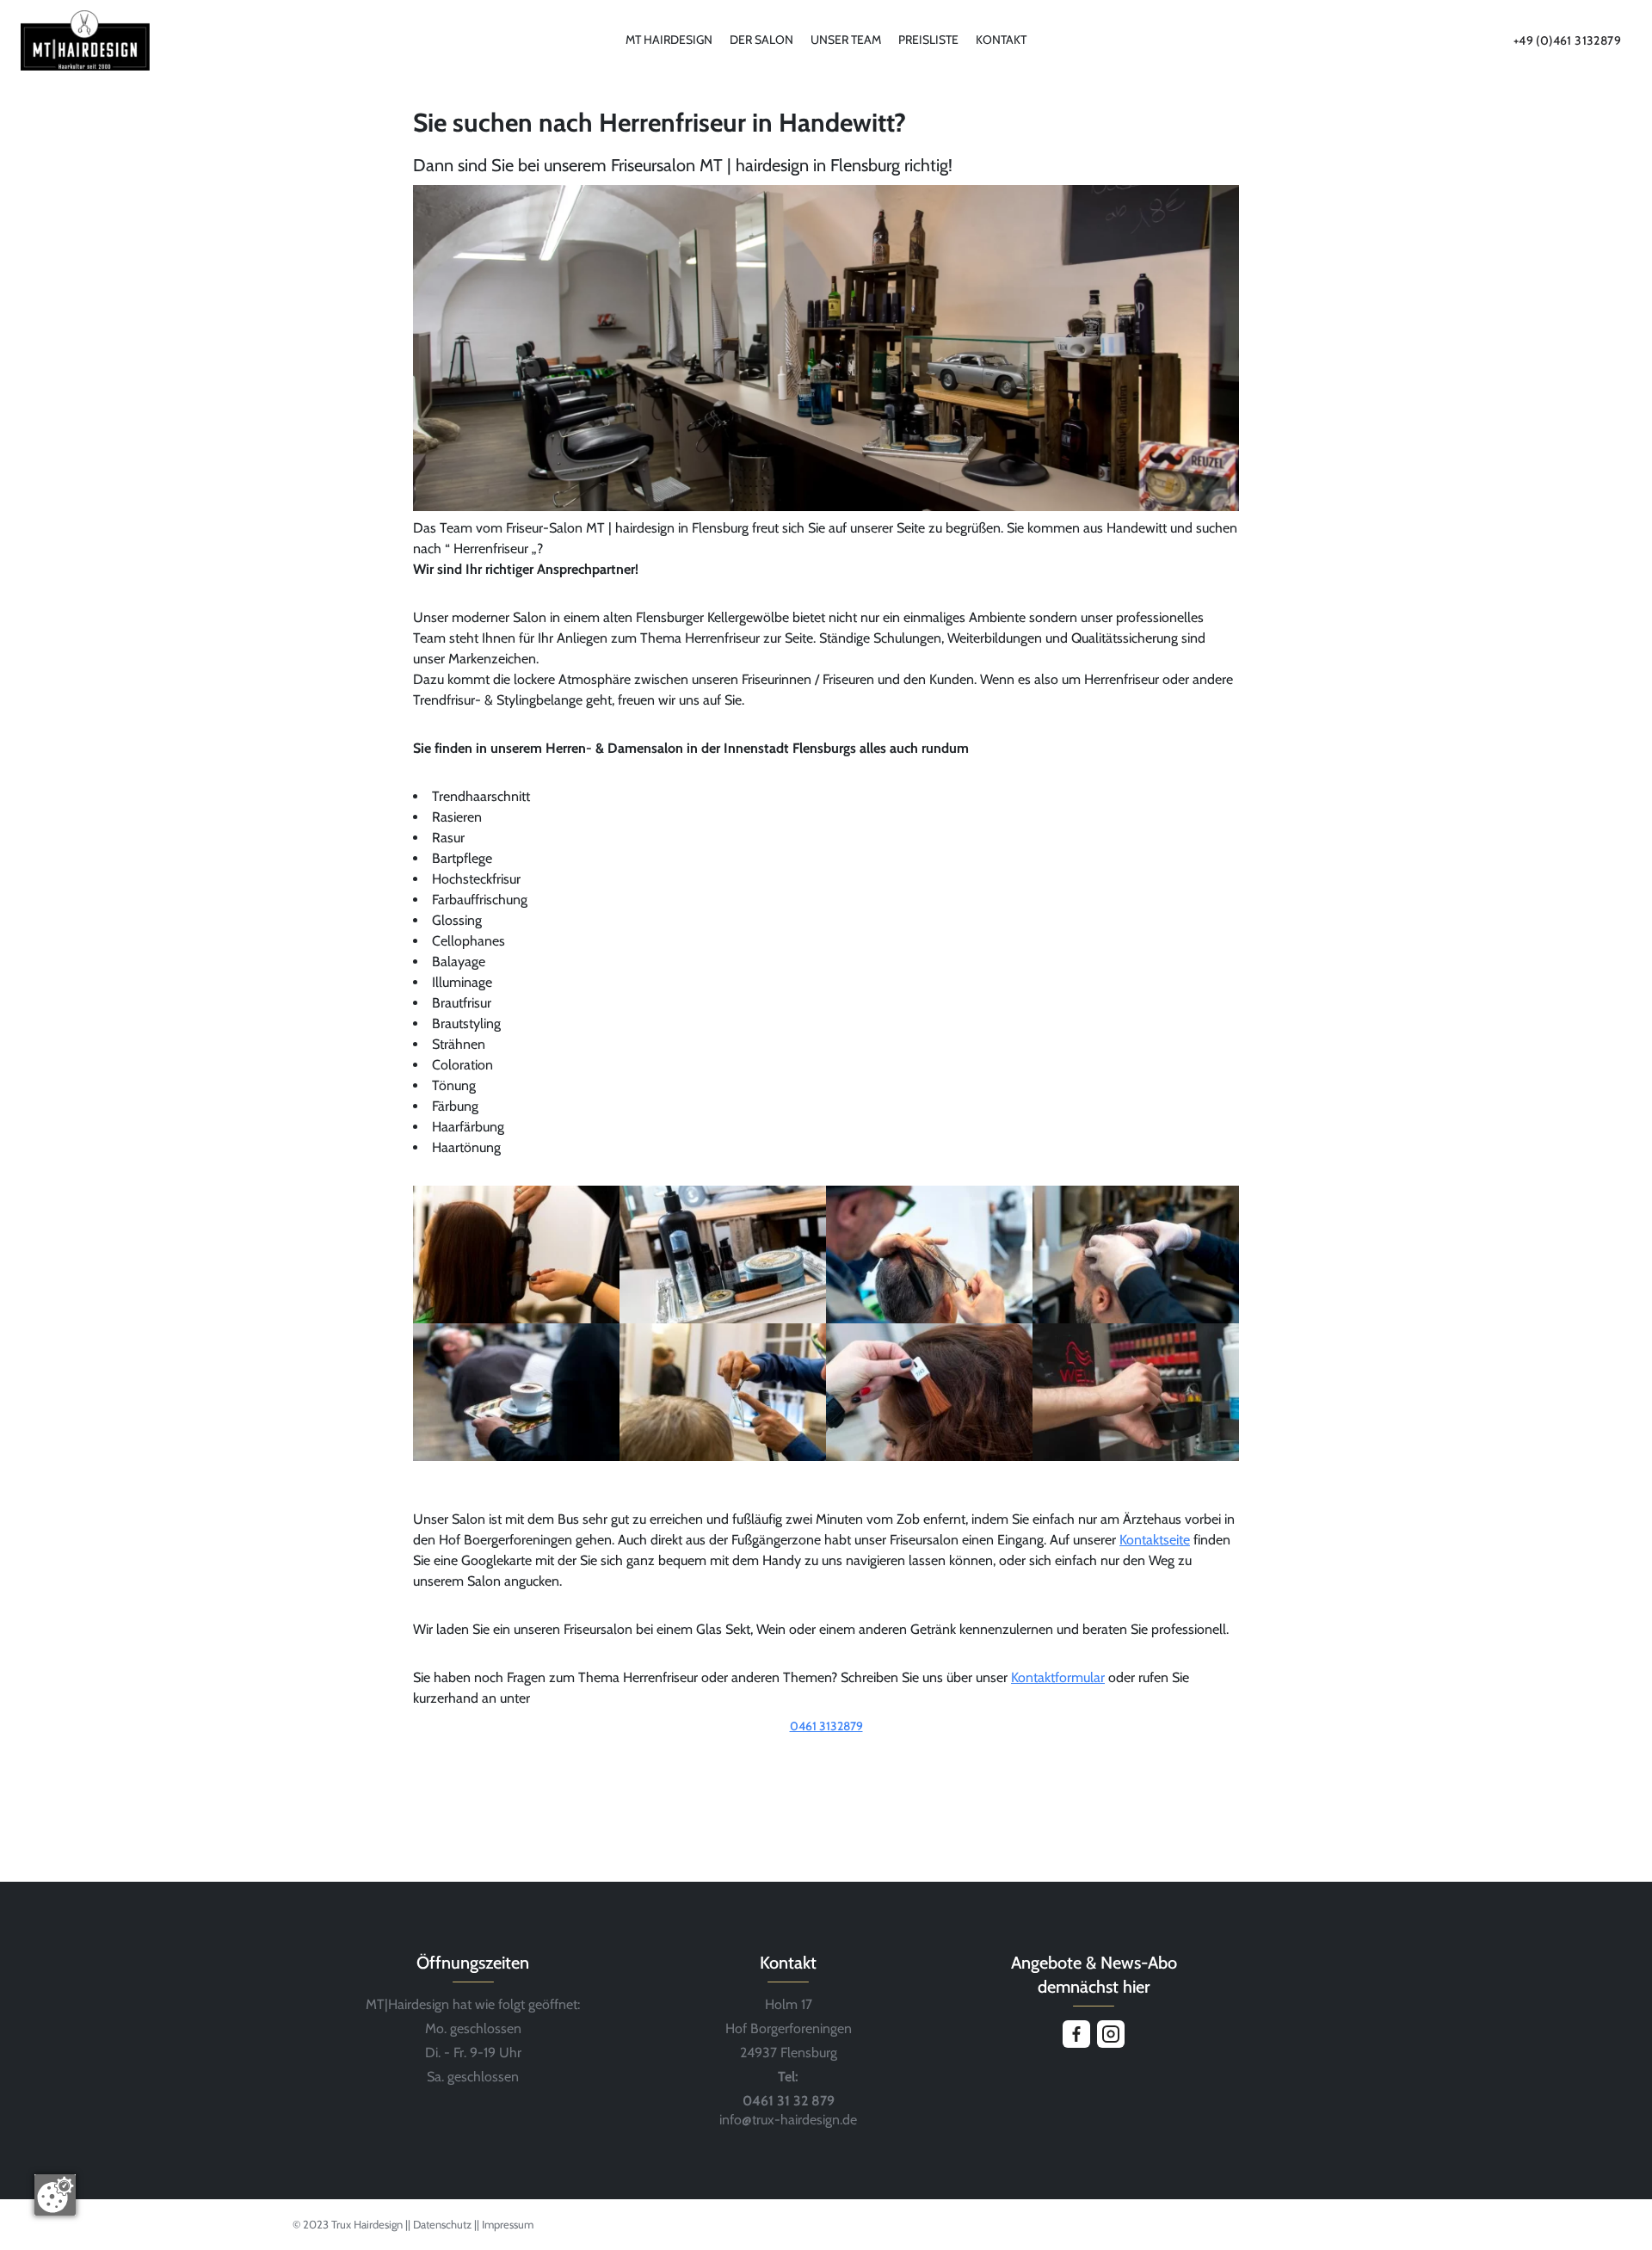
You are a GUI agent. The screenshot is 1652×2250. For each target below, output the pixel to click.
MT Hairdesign (669, 40)
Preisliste (928, 40)
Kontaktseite (1155, 1540)
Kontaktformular (1058, 1677)
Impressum (508, 2224)
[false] (826, 1750)
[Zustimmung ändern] (55, 2195)
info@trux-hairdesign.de (788, 2120)
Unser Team (846, 40)
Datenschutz (444, 2224)
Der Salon (761, 40)
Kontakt (1001, 40)
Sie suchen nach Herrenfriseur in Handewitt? (660, 123)
